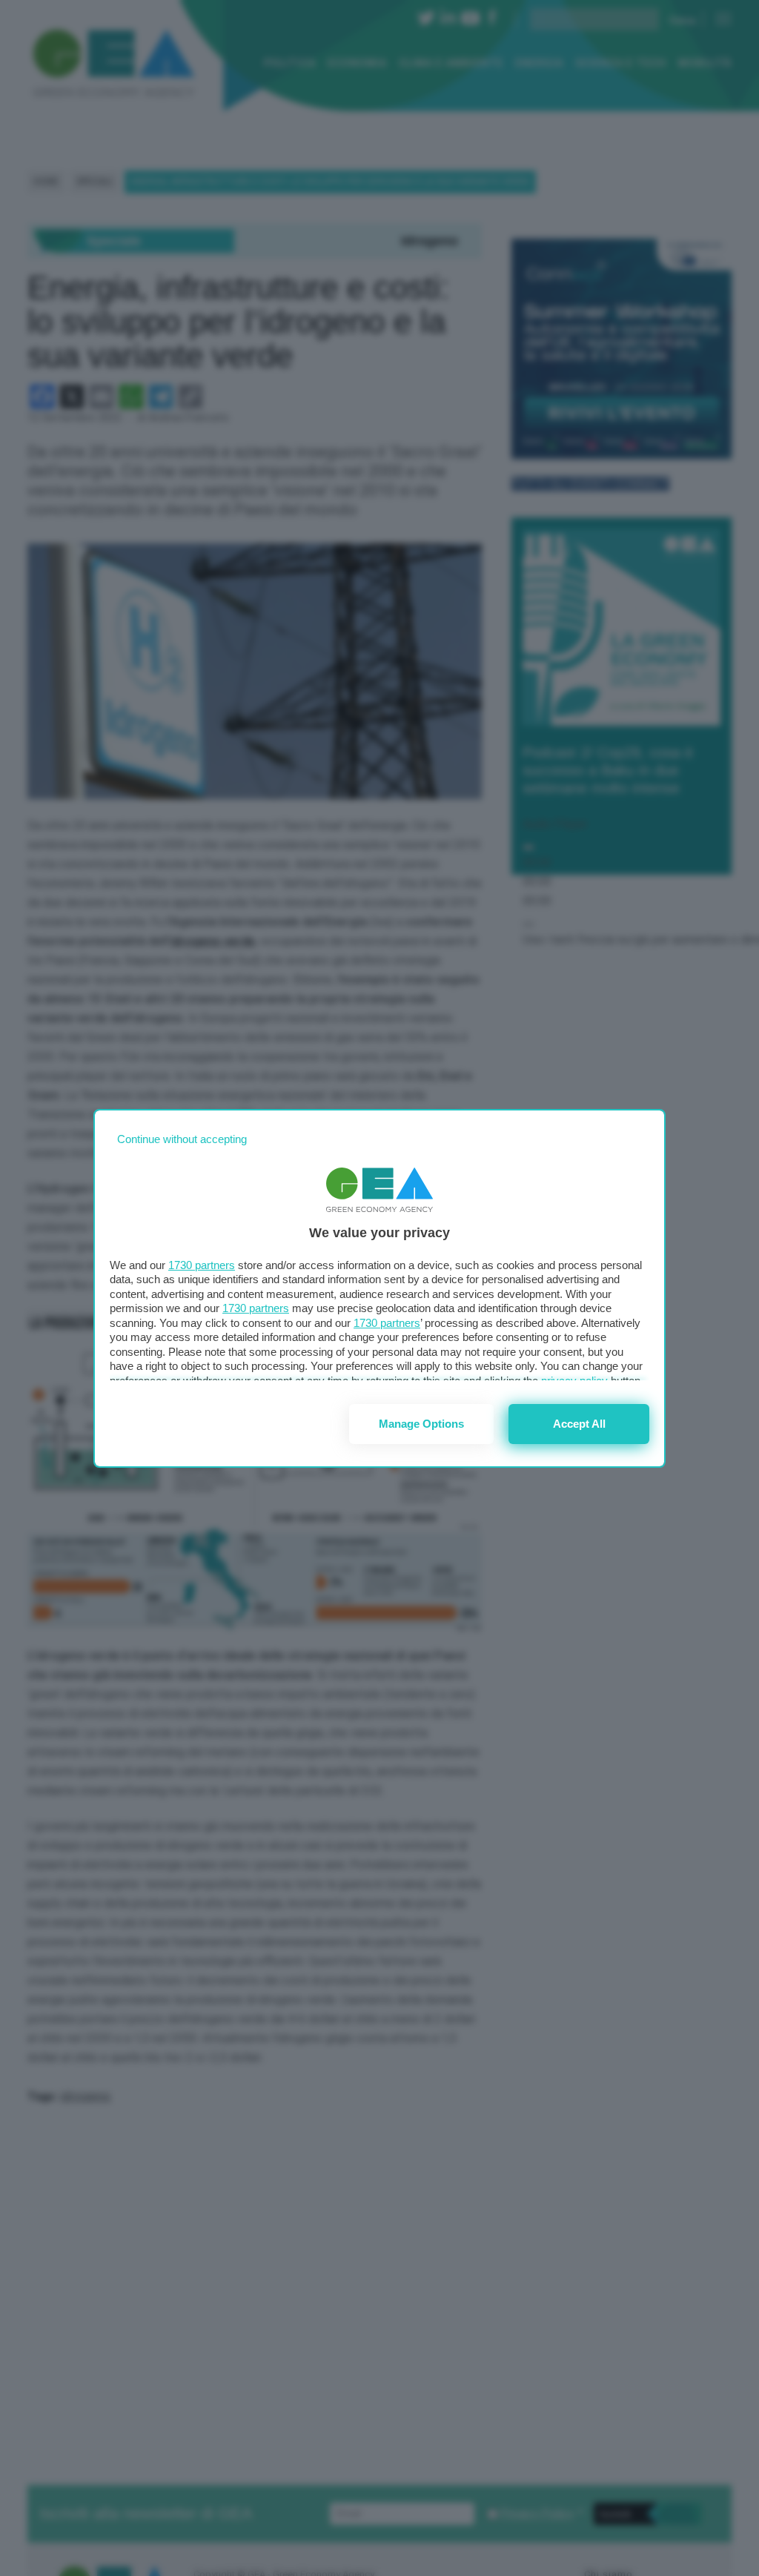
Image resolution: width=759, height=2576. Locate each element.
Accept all (579, 1424)
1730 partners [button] (202, 1265)
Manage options (421, 1424)
